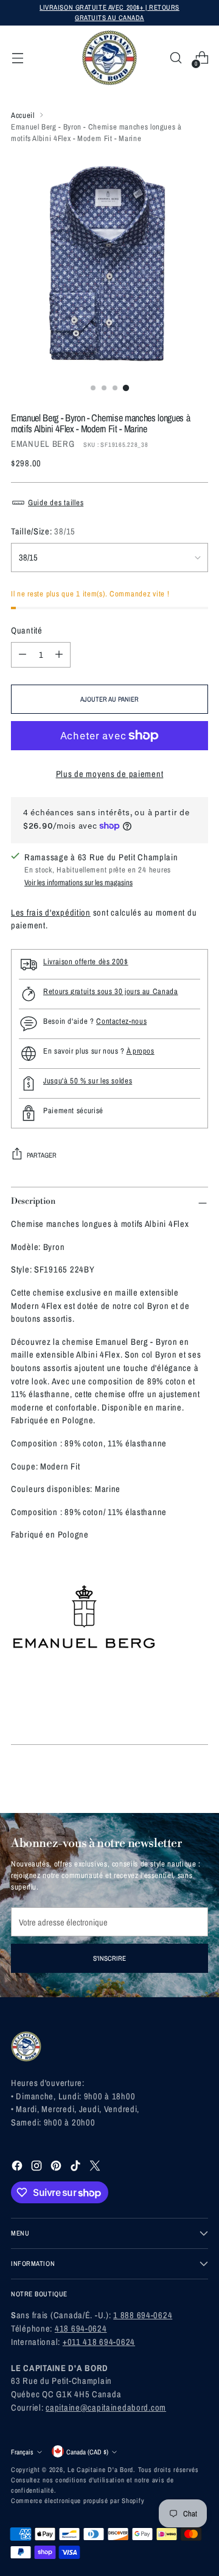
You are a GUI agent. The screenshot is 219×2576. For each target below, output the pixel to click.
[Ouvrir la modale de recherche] (176, 58)
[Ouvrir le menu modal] (17, 58)
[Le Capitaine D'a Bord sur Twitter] (96, 2167)
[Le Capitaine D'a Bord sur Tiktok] (77, 2167)
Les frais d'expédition (51, 912)
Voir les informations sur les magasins (78, 882)
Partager (42, 1155)
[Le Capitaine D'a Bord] (109, 58)
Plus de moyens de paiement (110, 774)
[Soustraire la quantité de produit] (23, 655)
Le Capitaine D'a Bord (100, 2469)
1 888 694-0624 (143, 2315)
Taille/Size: (43, 531)
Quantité (27, 630)
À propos (141, 1051)
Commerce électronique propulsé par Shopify (78, 2500)
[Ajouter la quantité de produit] (59, 655)
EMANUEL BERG (43, 444)
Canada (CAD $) (87, 2452)
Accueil (23, 115)
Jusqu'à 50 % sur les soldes (88, 1081)
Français (22, 2452)
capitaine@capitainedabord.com (106, 2407)
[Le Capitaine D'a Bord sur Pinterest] (57, 2167)
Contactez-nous (121, 1021)
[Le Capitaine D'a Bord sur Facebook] (18, 2167)
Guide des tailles (56, 502)
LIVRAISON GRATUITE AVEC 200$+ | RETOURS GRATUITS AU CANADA (109, 12)
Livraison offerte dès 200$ (86, 962)
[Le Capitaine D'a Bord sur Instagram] (38, 2167)
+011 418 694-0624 (99, 2342)
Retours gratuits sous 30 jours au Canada (111, 991)
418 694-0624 (81, 2328)
